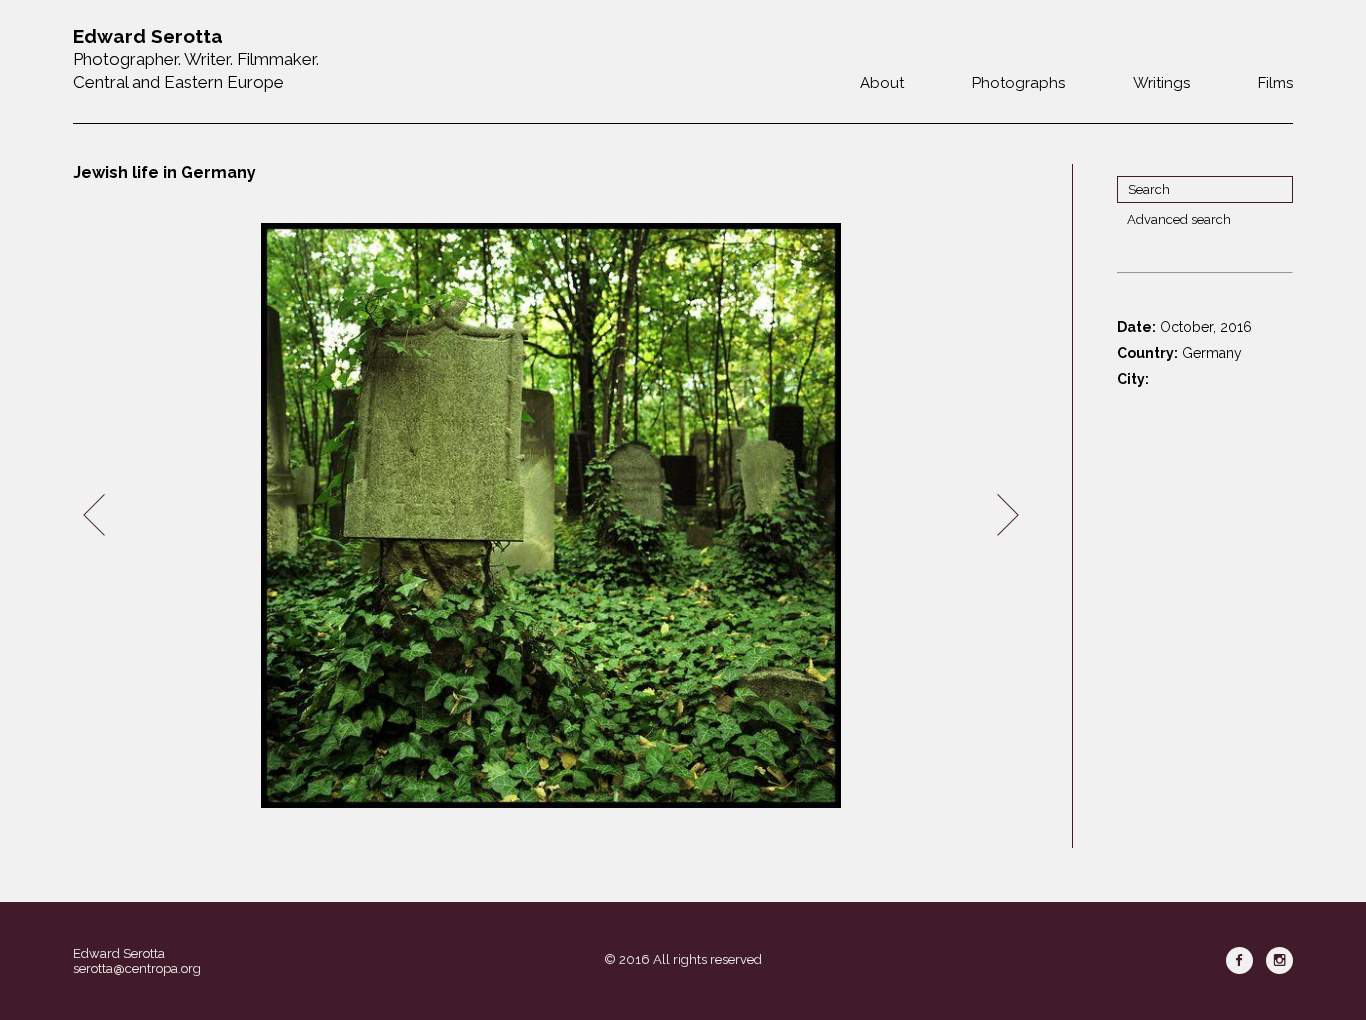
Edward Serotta (119, 953)
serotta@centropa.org (137, 968)
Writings (1161, 83)
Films (1275, 83)
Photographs (1018, 83)
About (882, 83)
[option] (551, 515)
